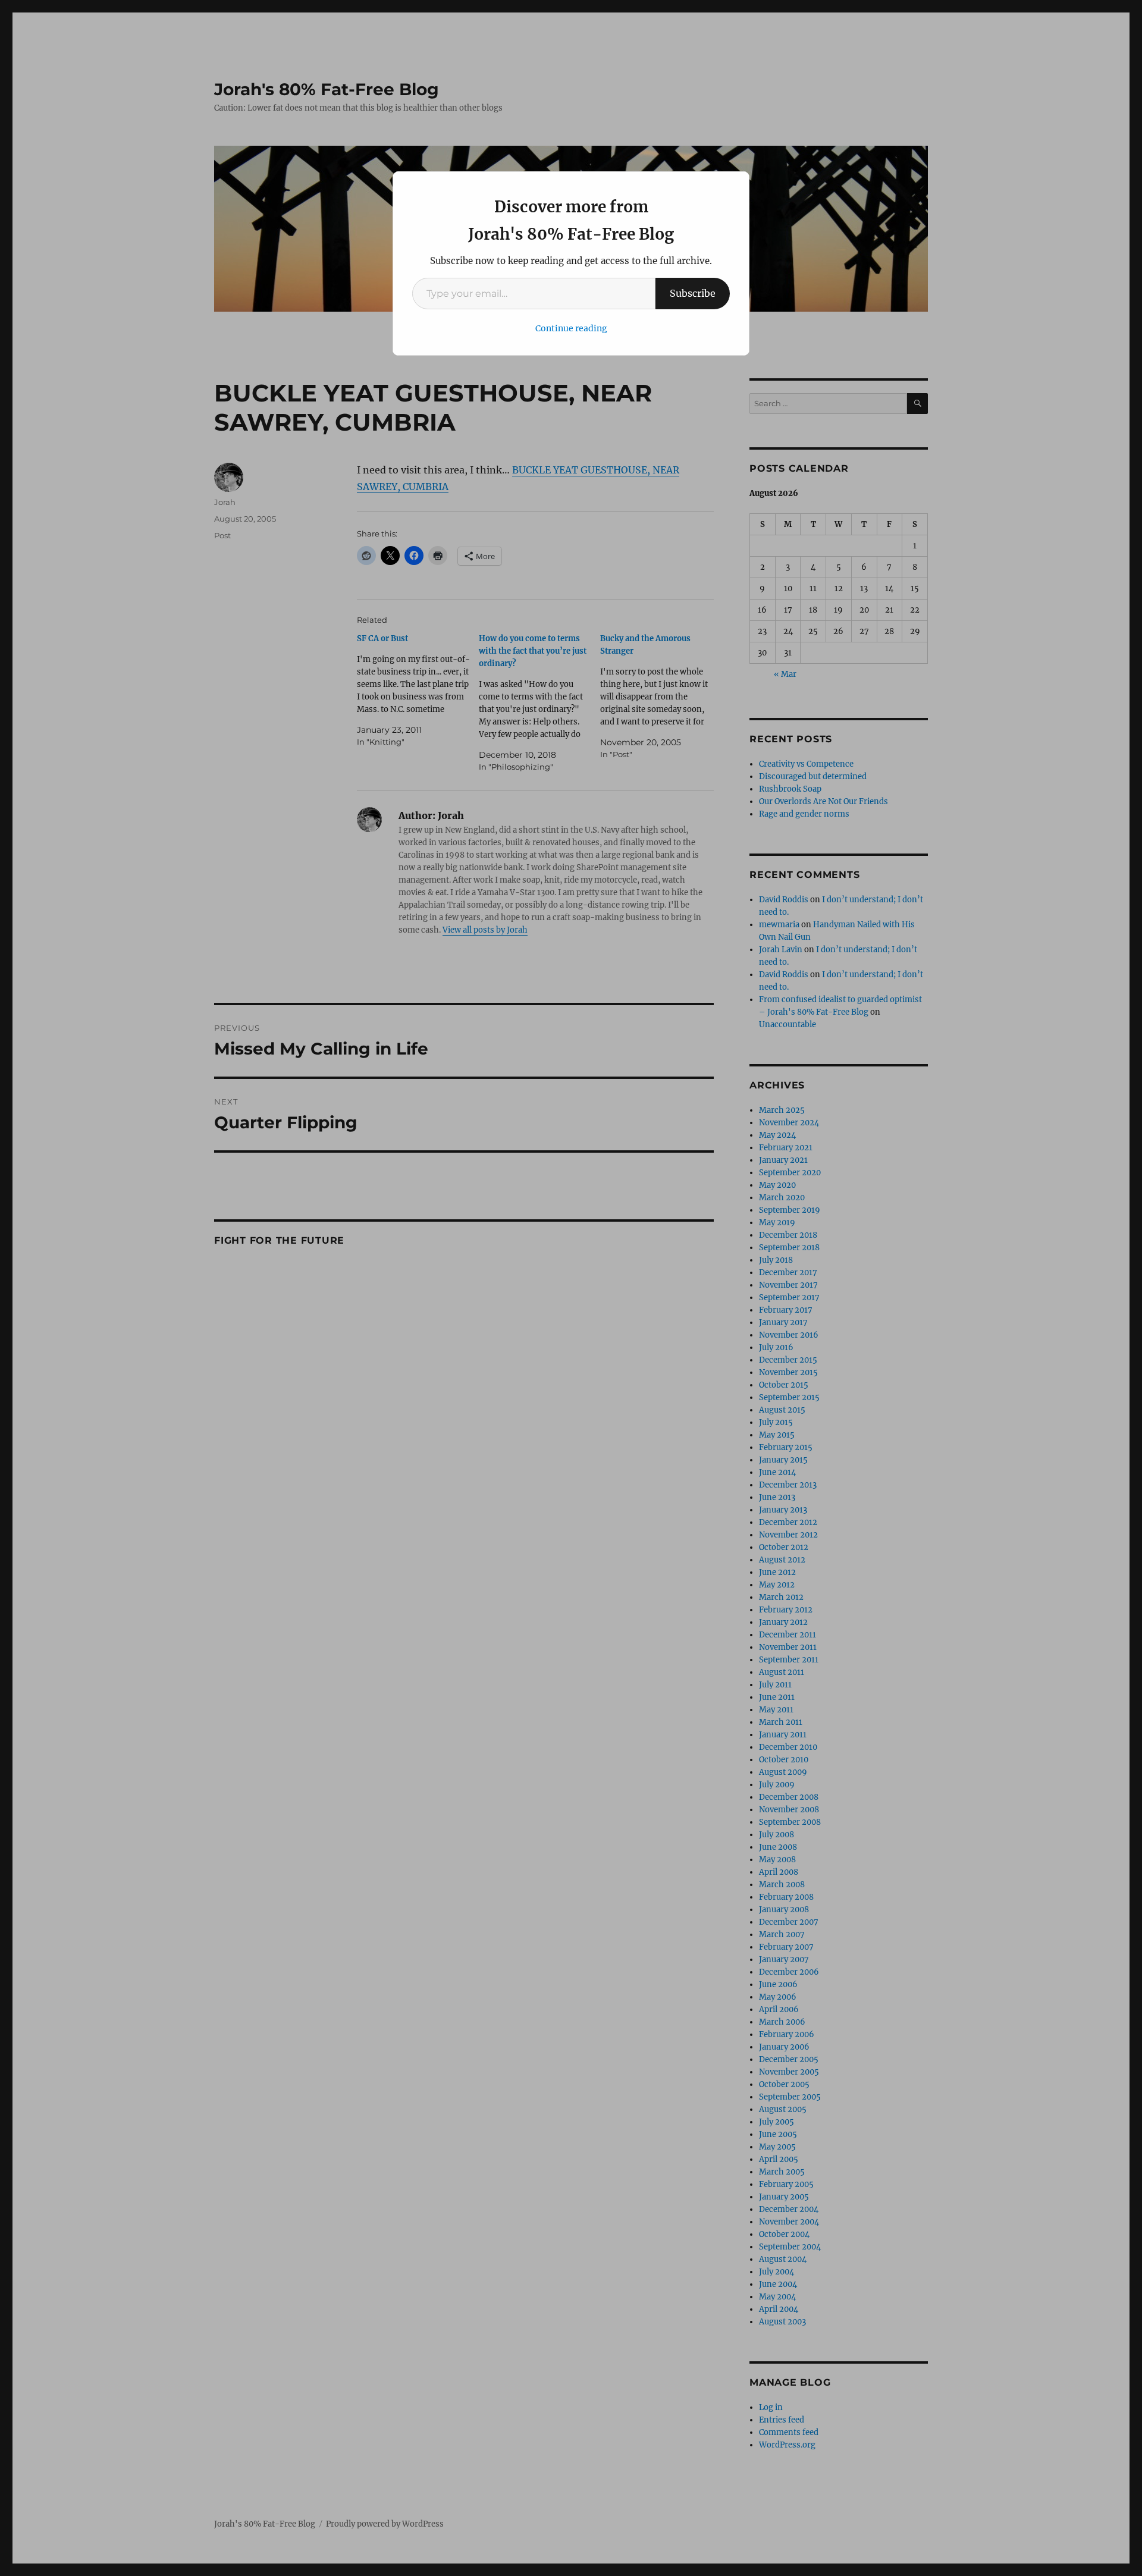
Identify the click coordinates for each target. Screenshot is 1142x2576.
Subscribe (693, 293)
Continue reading (571, 328)
